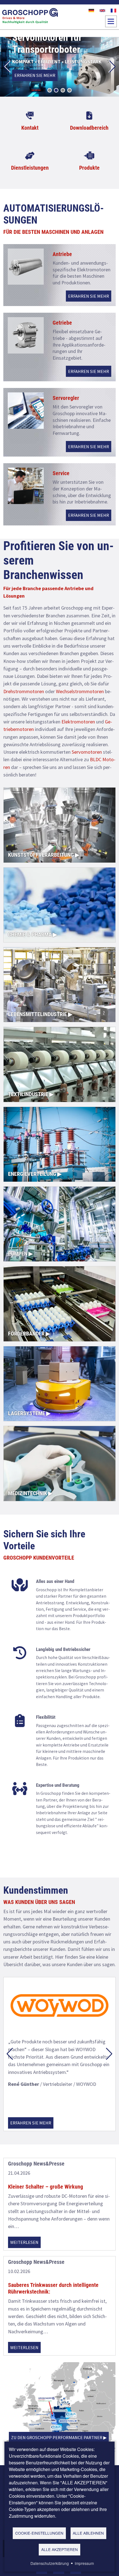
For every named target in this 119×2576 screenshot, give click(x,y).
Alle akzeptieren (59, 2549)
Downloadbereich (89, 128)
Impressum (84, 2563)
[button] (7, 67)
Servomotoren (87, 752)
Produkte (89, 168)
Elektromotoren (78, 722)
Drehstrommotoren (24, 691)
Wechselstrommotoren (80, 691)
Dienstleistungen (30, 168)
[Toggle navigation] (111, 21)
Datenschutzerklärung (50, 2563)
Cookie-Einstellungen (39, 2533)
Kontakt (30, 128)
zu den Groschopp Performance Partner (57, 2437)
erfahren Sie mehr (35, 75)
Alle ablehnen (88, 2533)
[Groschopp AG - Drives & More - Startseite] (30, 17)
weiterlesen (24, 2242)
